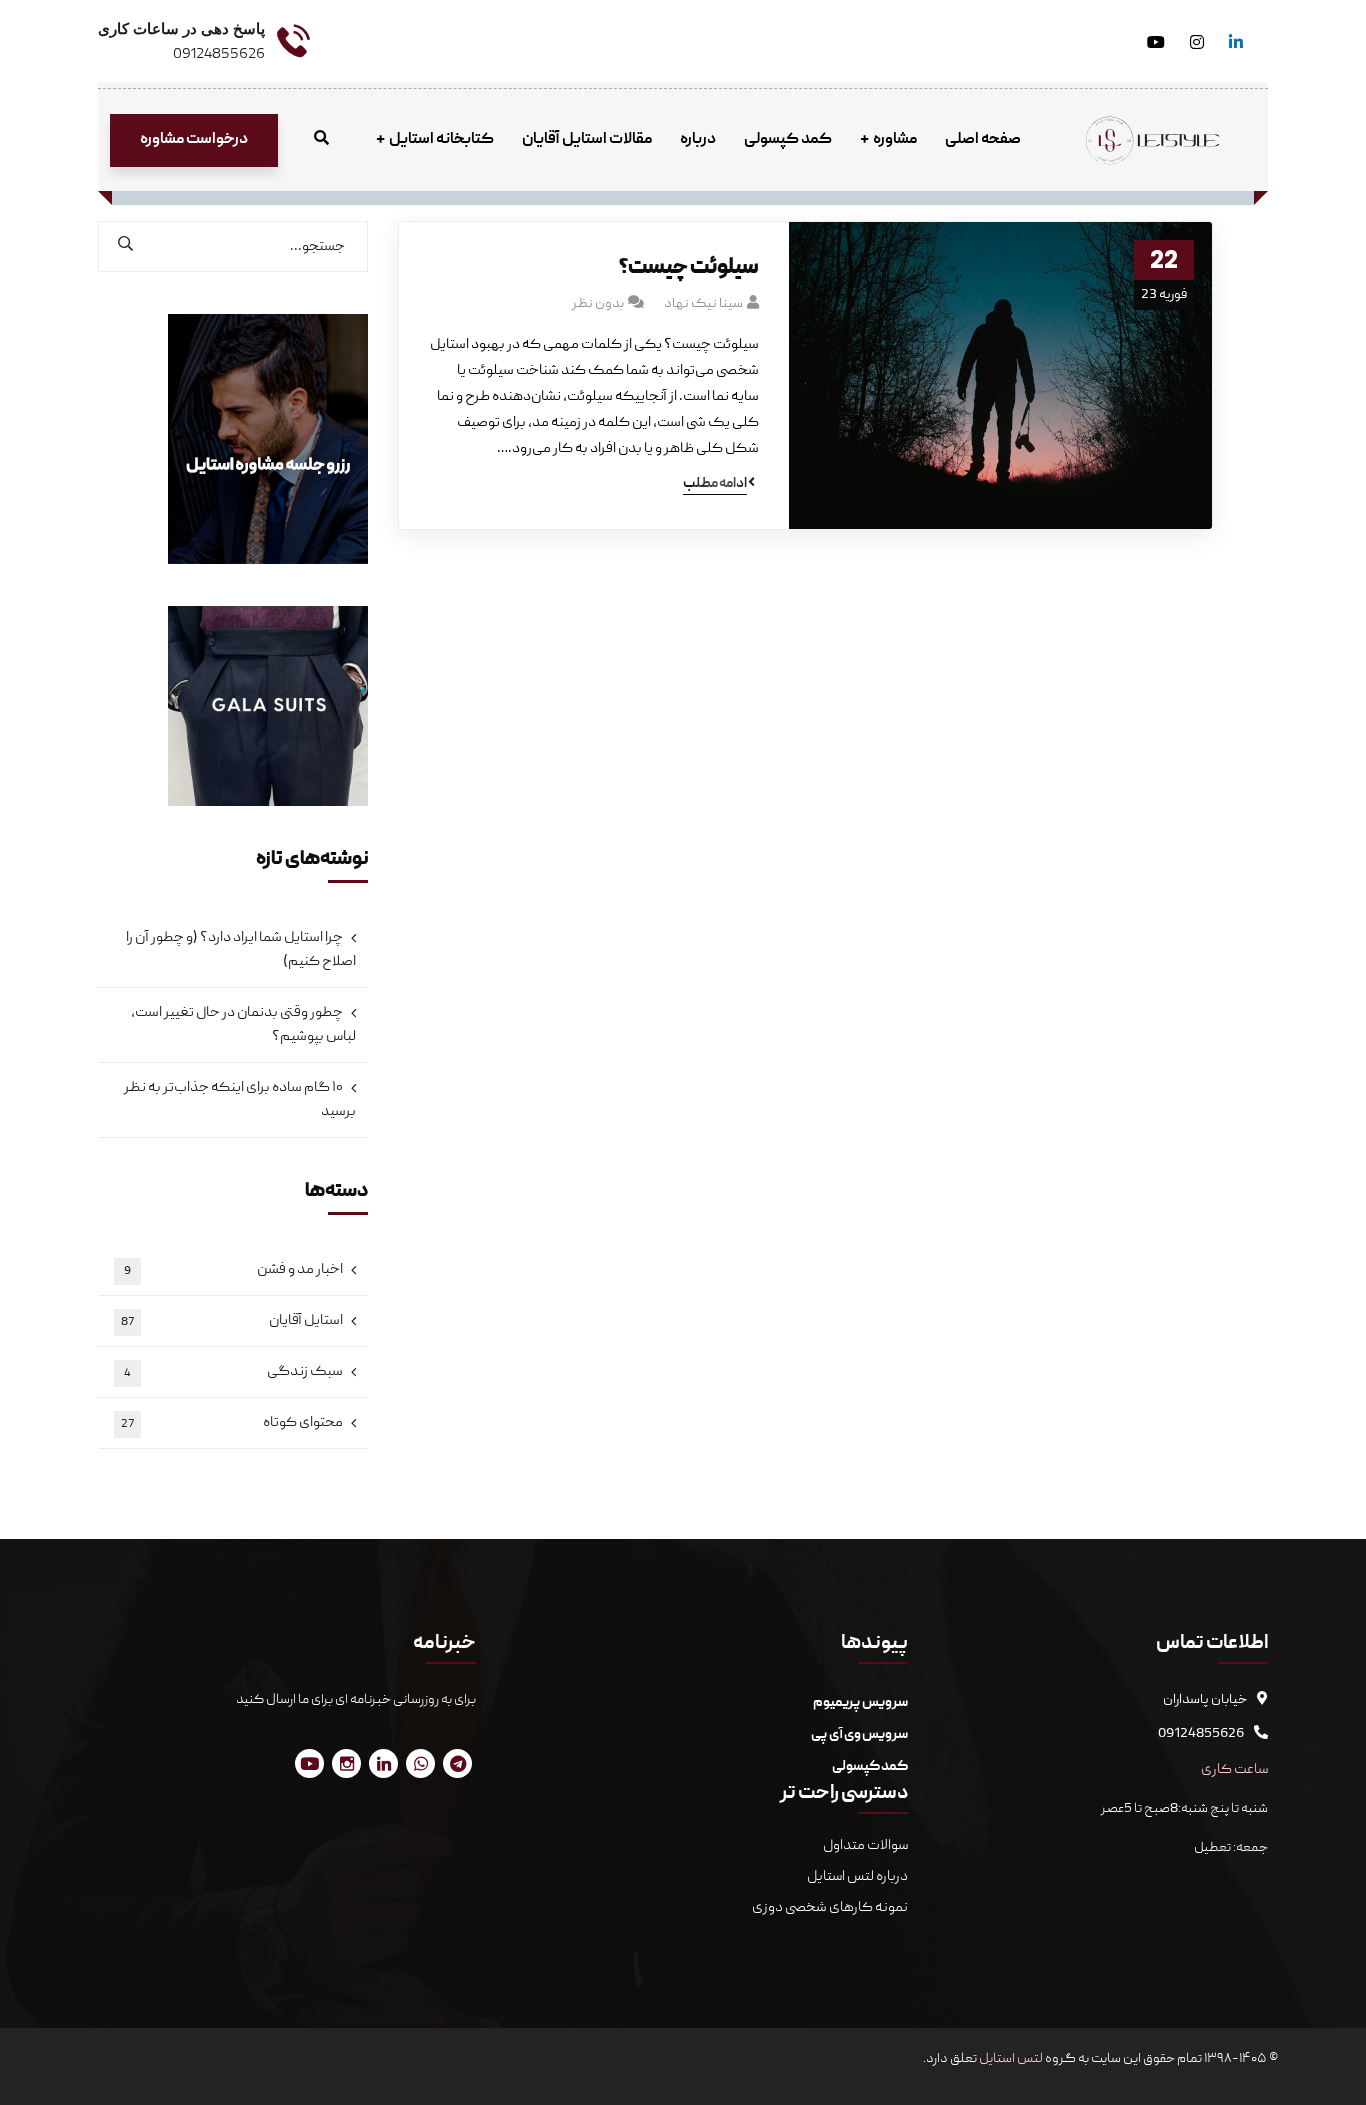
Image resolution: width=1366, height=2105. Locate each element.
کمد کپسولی (870, 1767)
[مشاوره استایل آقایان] (1153, 141)
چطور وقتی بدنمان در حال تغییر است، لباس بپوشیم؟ (243, 1025)
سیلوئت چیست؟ (689, 268)
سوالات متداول (864, 1846)
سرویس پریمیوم (860, 1703)
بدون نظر (598, 304)
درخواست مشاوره (194, 140)
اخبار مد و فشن (233, 1270)
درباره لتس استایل (857, 1877)
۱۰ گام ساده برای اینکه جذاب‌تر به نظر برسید (240, 1100)
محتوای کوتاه (232, 1423)
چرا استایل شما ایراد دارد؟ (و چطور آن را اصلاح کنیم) (241, 950)
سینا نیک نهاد (703, 304)
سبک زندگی (233, 1372)
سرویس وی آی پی (859, 1735)
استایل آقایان (232, 1321)
